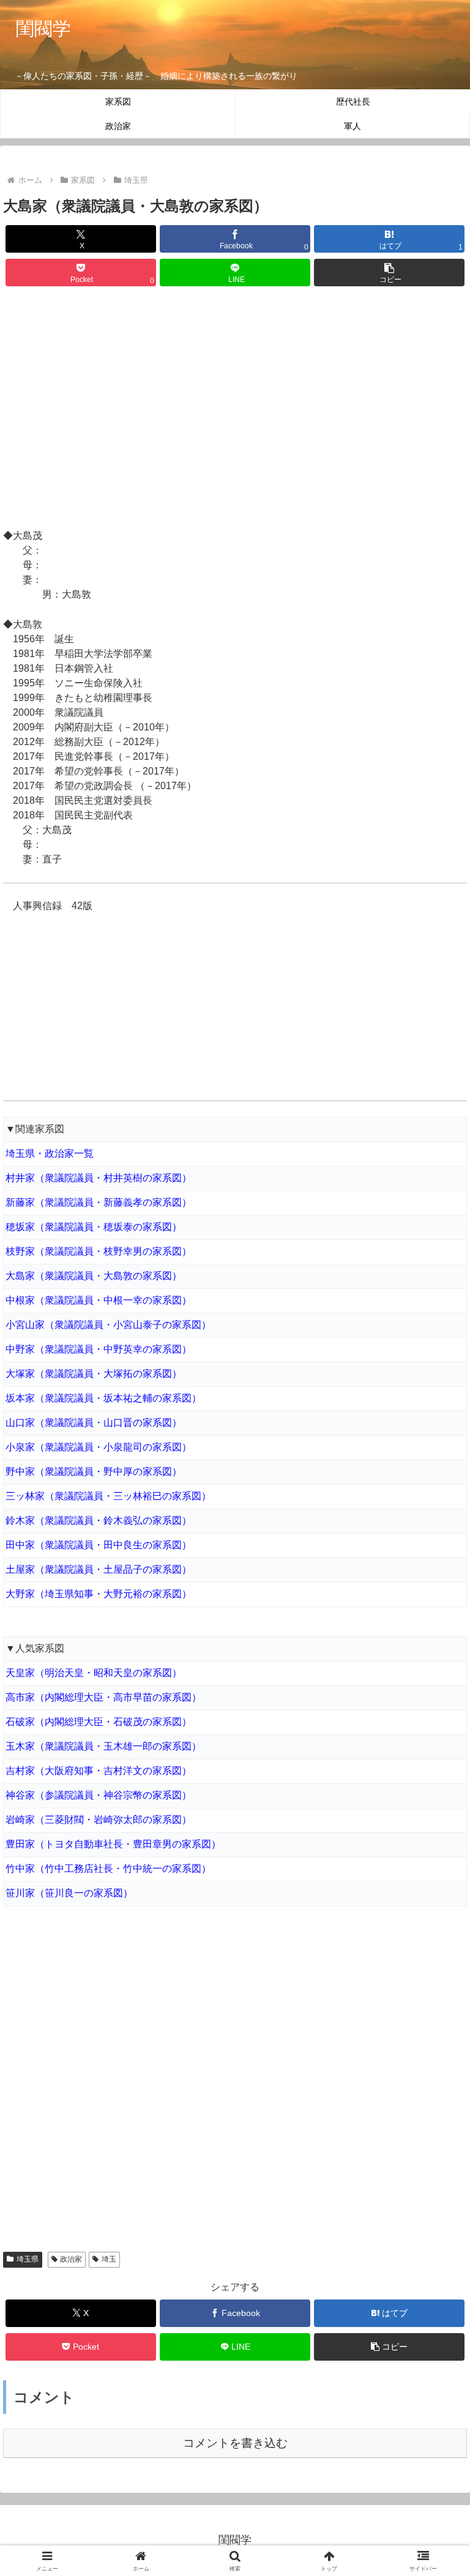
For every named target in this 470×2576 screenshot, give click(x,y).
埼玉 (109, 2259)
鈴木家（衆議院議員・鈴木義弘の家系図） (99, 1520)
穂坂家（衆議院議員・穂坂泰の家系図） (94, 1227)
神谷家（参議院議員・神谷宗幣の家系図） (99, 1795)
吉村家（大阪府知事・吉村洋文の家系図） (99, 1771)
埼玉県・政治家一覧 (50, 1153)
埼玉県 (28, 2259)
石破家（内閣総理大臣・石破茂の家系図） (99, 1722)
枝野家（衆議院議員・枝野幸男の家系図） (99, 1251)
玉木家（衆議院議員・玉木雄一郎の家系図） (103, 1746)
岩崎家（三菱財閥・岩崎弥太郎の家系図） (99, 1820)
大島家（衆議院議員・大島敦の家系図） (94, 1276)
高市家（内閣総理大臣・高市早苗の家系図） (103, 1697)
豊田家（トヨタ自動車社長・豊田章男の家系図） (113, 1844)
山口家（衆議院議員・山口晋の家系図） (94, 1423)
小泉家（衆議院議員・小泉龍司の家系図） (99, 1447)
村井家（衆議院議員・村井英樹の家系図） (99, 1178)
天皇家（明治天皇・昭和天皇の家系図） (94, 1673)
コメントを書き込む (235, 2443)
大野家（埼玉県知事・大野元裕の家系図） (99, 1594)
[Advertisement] (235, 409)
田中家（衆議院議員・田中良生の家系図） (99, 1545)
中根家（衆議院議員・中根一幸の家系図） (99, 1300)
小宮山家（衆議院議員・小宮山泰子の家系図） (108, 1325)
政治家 (71, 2259)
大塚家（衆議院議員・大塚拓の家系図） (94, 1374)
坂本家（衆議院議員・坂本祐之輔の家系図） (103, 1398)
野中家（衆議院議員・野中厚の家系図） (94, 1472)
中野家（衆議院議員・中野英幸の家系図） (99, 1349)
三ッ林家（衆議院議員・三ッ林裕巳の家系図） (108, 1496)
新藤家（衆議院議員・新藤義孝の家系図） (99, 1202)
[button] (389, 273)
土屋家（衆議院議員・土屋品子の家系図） (99, 1569)
